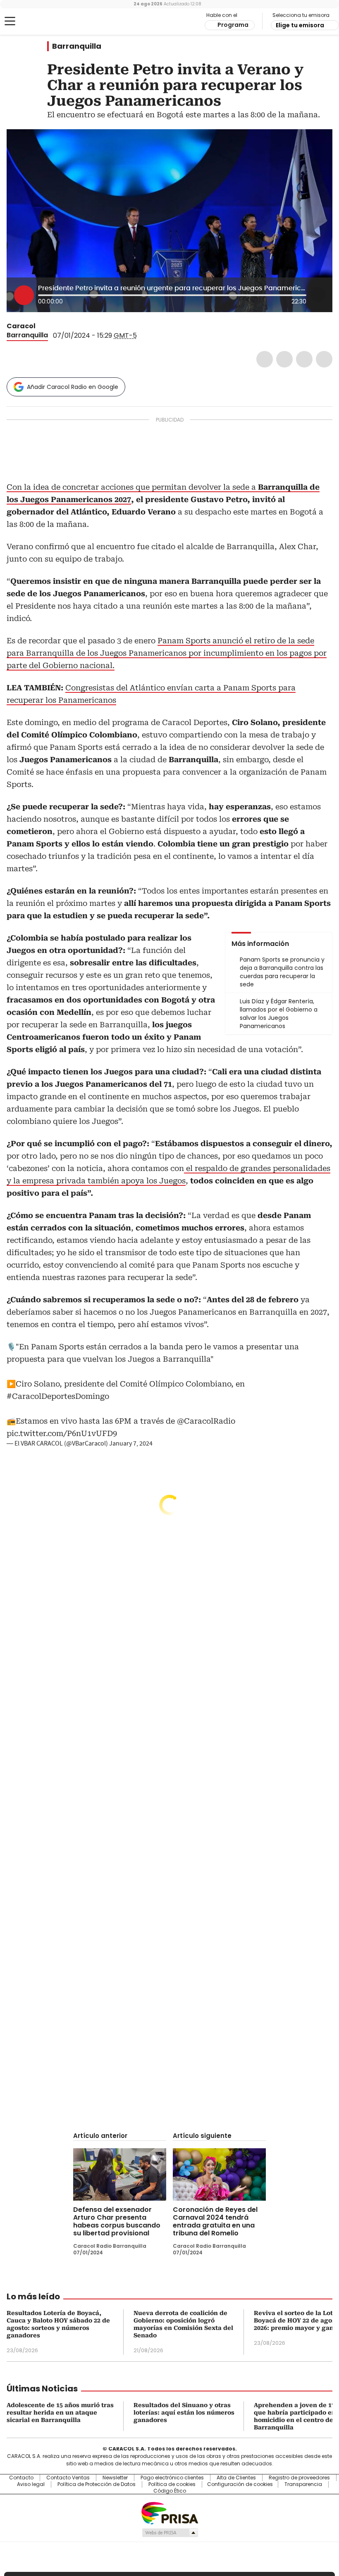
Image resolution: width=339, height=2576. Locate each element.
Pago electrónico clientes (172, 2478)
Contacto (21, 2478)
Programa (233, 25)
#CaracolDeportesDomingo (58, 1396)
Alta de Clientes (236, 2478)
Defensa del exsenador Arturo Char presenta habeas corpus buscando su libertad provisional (117, 2221)
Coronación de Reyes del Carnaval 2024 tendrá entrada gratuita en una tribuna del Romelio (215, 2221)
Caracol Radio (39, 21)
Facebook (265, 359)
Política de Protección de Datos (97, 2484)
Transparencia (303, 2484)
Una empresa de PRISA (169, 2513)
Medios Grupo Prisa (170, 2533)
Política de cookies (172, 2484)
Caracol (21, 326)
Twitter (284, 359)
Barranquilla (77, 46)
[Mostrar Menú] (10, 21)
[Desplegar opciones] (318, 294)
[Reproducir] (24, 295)
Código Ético (170, 2491)
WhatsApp (324, 359)
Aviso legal (31, 2484)
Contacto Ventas (68, 2478)
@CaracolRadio (206, 1421)
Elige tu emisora (300, 25)
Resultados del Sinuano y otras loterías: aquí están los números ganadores (184, 2412)
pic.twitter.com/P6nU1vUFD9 (62, 1433)
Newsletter (115, 2478)
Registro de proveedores (299, 2478)
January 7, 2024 (131, 1443)
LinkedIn (304, 359)
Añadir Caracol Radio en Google (73, 387)
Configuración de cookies (240, 2484)
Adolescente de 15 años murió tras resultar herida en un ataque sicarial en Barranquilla (60, 2412)
